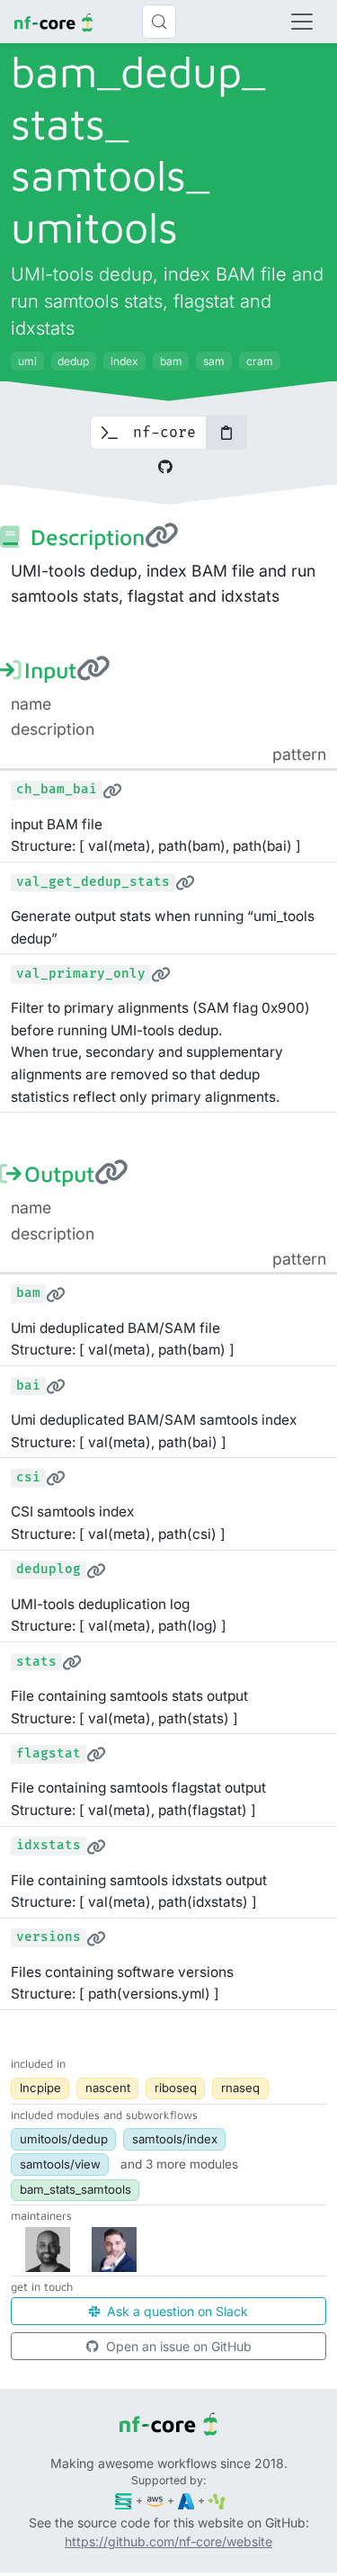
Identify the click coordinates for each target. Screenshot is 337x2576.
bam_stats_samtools (75, 2189)
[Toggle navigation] (302, 22)
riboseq (176, 2088)
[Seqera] (124, 2500)
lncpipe (40, 2088)
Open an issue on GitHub (177, 2346)
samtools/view (60, 2164)
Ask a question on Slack (176, 2311)
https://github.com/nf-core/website (168, 2541)
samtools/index (175, 2139)
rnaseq (240, 2088)
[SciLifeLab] (217, 2500)
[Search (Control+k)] (159, 22)
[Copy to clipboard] (226, 433)
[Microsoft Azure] (186, 2500)
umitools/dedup (64, 2139)
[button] (179, 2164)
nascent (108, 2088)
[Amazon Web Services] (155, 2500)
